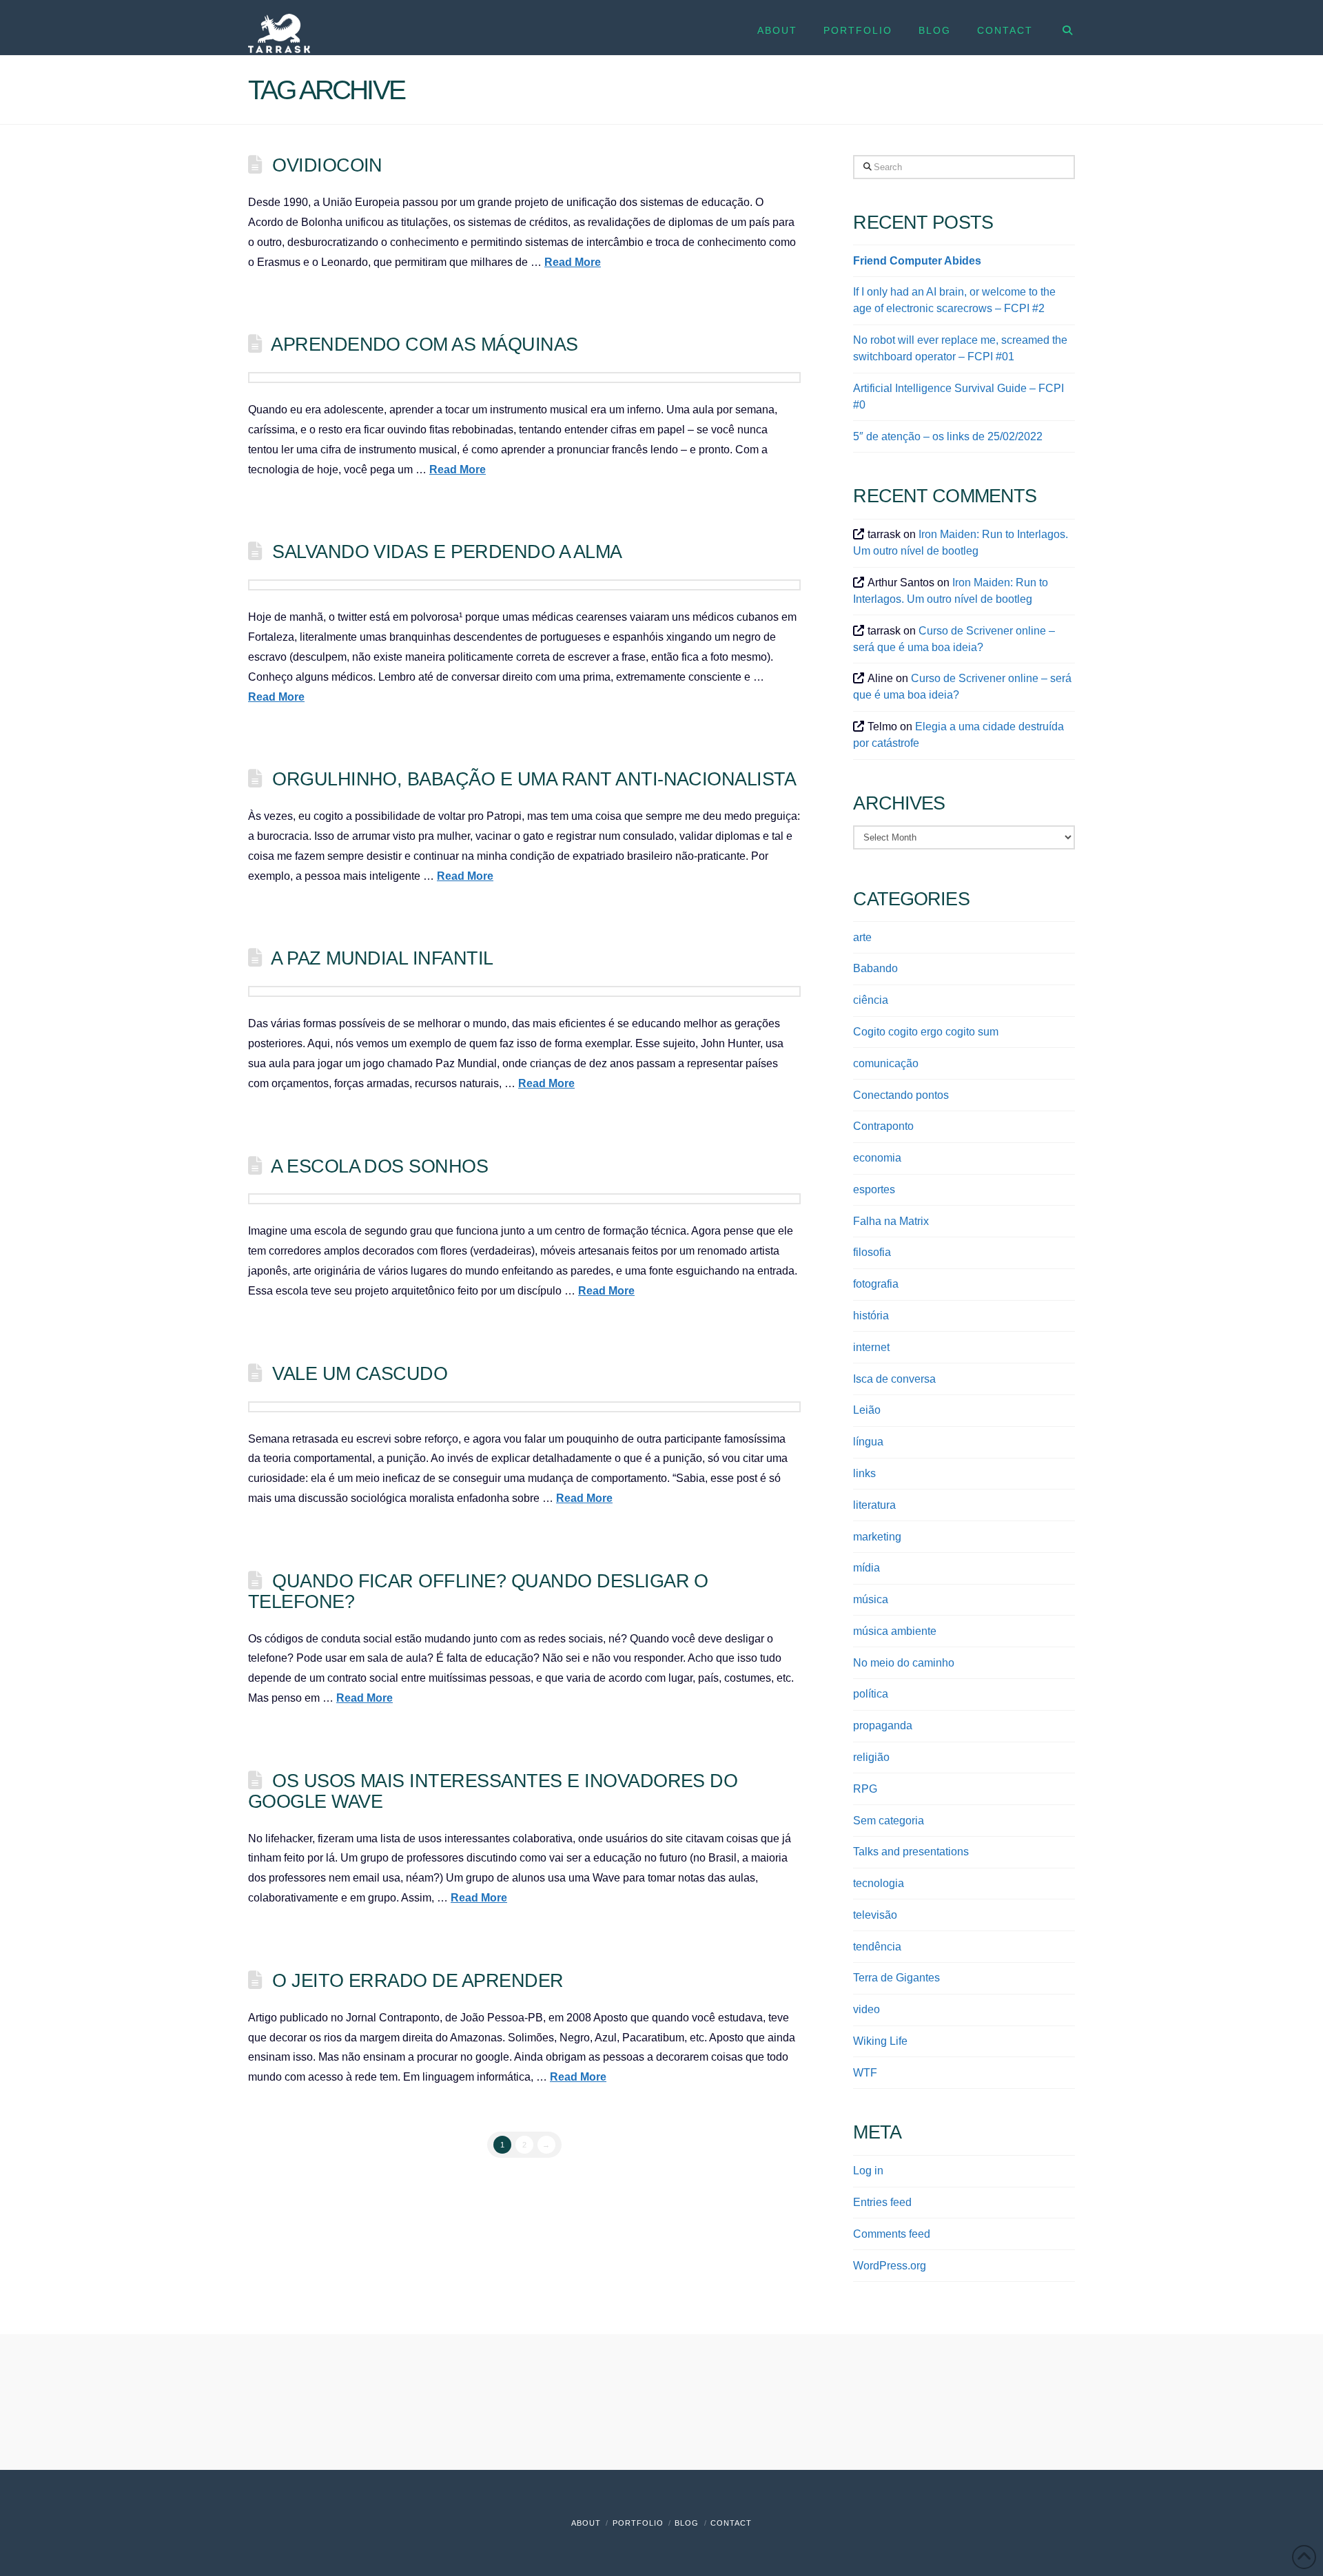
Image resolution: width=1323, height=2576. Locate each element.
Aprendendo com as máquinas (424, 344)
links (864, 1473)
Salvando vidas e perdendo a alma (447, 552)
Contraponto (883, 1126)
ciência (871, 1000)
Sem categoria (889, 1821)
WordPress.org (890, 2266)
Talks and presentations (911, 1852)
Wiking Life (880, 2041)
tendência (877, 1947)
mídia (866, 1568)
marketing (877, 1537)
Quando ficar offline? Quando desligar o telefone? (478, 1591)
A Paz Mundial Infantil (382, 958)
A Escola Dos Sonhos (379, 1166)
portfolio (638, 2523)
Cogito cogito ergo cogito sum (926, 1032)
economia (877, 1158)
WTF (865, 2073)
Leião (867, 1410)
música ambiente (895, 1631)
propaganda (883, 1725)
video (866, 2009)
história (871, 1316)
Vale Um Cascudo (360, 1373)
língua (868, 1442)
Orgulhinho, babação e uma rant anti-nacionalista (534, 779)
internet (871, 1347)
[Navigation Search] (1060, 28)
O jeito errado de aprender (418, 1980)
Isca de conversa (894, 1379)
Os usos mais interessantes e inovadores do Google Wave (493, 1791)
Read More (573, 262)
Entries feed (882, 2202)
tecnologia (879, 1883)
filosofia (872, 1252)
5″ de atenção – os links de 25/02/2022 (948, 436)
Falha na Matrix (891, 1221)
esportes (874, 1189)
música (871, 1599)
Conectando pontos (901, 1095)
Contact (731, 2523)
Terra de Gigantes (896, 1978)
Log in (868, 2171)
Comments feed (892, 2234)
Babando (875, 968)
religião (871, 1757)
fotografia (876, 1284)
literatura (874, 1505)
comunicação (886, 1063)
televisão (875, 1915)
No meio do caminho (904, 1663)
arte (862, 937)
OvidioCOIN (327, 165)
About (586, 2523)
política (871, 1694)
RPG (865, 1789)
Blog (687, 2523)
